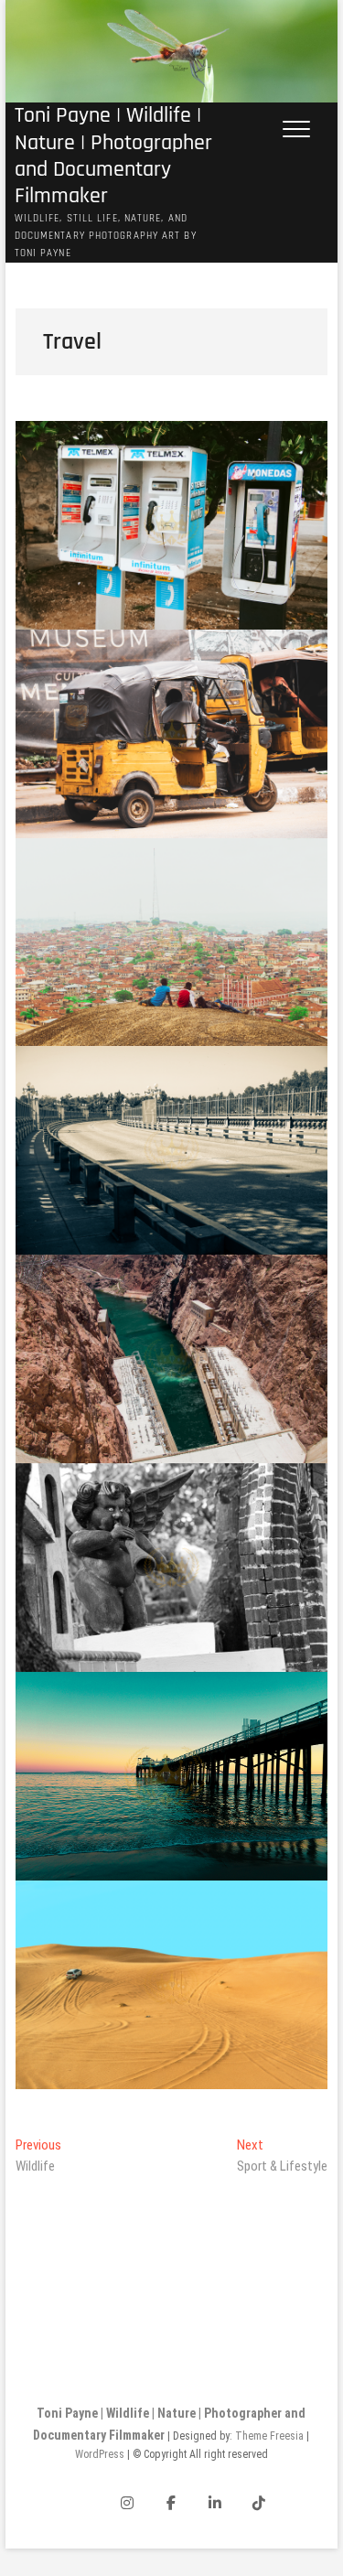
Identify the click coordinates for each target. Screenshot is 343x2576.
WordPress (100, 2454)
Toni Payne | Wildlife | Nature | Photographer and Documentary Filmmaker (113, 156)
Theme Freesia (269, 2436)
